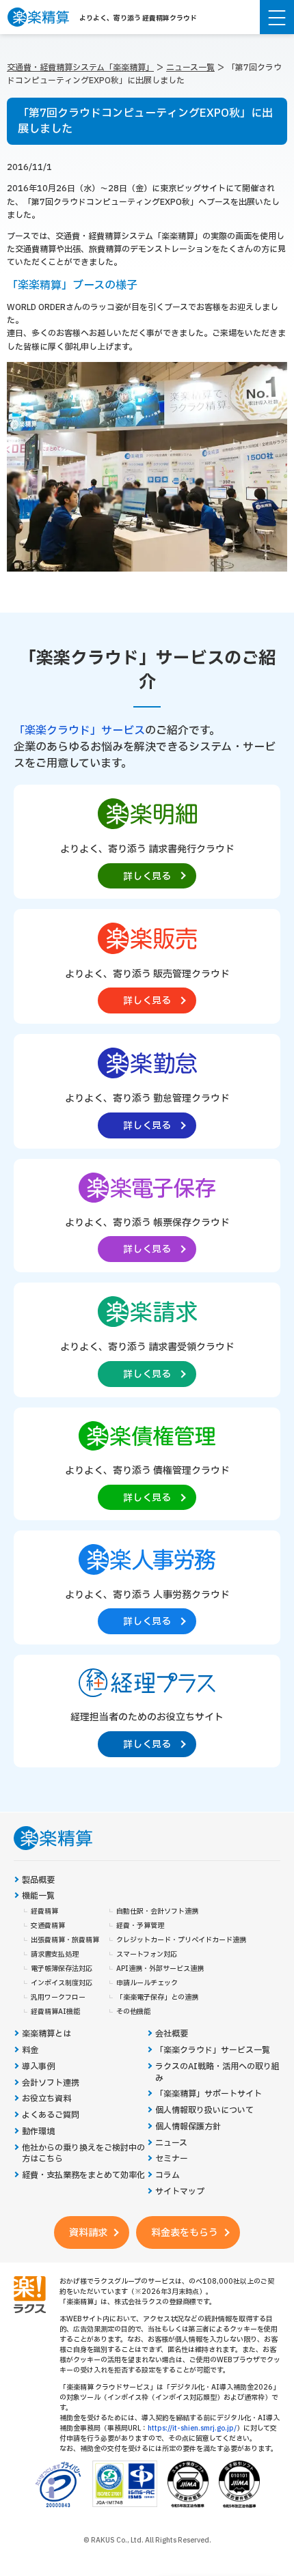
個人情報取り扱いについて (204, 2111)
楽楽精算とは (46, 2034)
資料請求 (88, 2233)
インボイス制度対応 (62, 1983)
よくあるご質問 (51, 2115)
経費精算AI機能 (55, 2012)
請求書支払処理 (55, 1955)
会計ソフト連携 (51, 2083)
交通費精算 (48, 1926)
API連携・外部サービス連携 (160, 1969)
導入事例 (38, 2067)
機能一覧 (38, 1896)
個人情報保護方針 (188, 2127)
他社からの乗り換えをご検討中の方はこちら (83, 2154)
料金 (30, 2050)
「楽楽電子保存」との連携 (157, 1998)
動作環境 (38, 2132)
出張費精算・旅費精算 (65, 1940)
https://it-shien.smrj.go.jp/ (192, 2428)
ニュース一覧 (190, 68)
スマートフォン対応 (147, 1955)
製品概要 (38, 1880)
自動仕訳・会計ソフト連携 (157, 1912)
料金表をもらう (185, 2233)
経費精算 (44, 1912)
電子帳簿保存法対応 (62, 1969)
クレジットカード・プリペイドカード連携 (181, 1940)
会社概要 (172, 2034)
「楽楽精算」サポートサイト (209, 2094)
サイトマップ (180, 2192)
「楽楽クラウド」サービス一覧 (213, 2050)
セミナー (172, 2159)
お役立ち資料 (46, 2099)
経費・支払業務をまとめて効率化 (83, 2175)
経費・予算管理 (140, 1926)
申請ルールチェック (147, 1983)
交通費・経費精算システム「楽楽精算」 (80, 68)
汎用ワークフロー (58, 1998)
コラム (168, 2175)
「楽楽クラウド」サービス (79, 731)
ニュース (171, 2143)
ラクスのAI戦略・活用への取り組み (217, 2073)
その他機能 (133, 2012)
